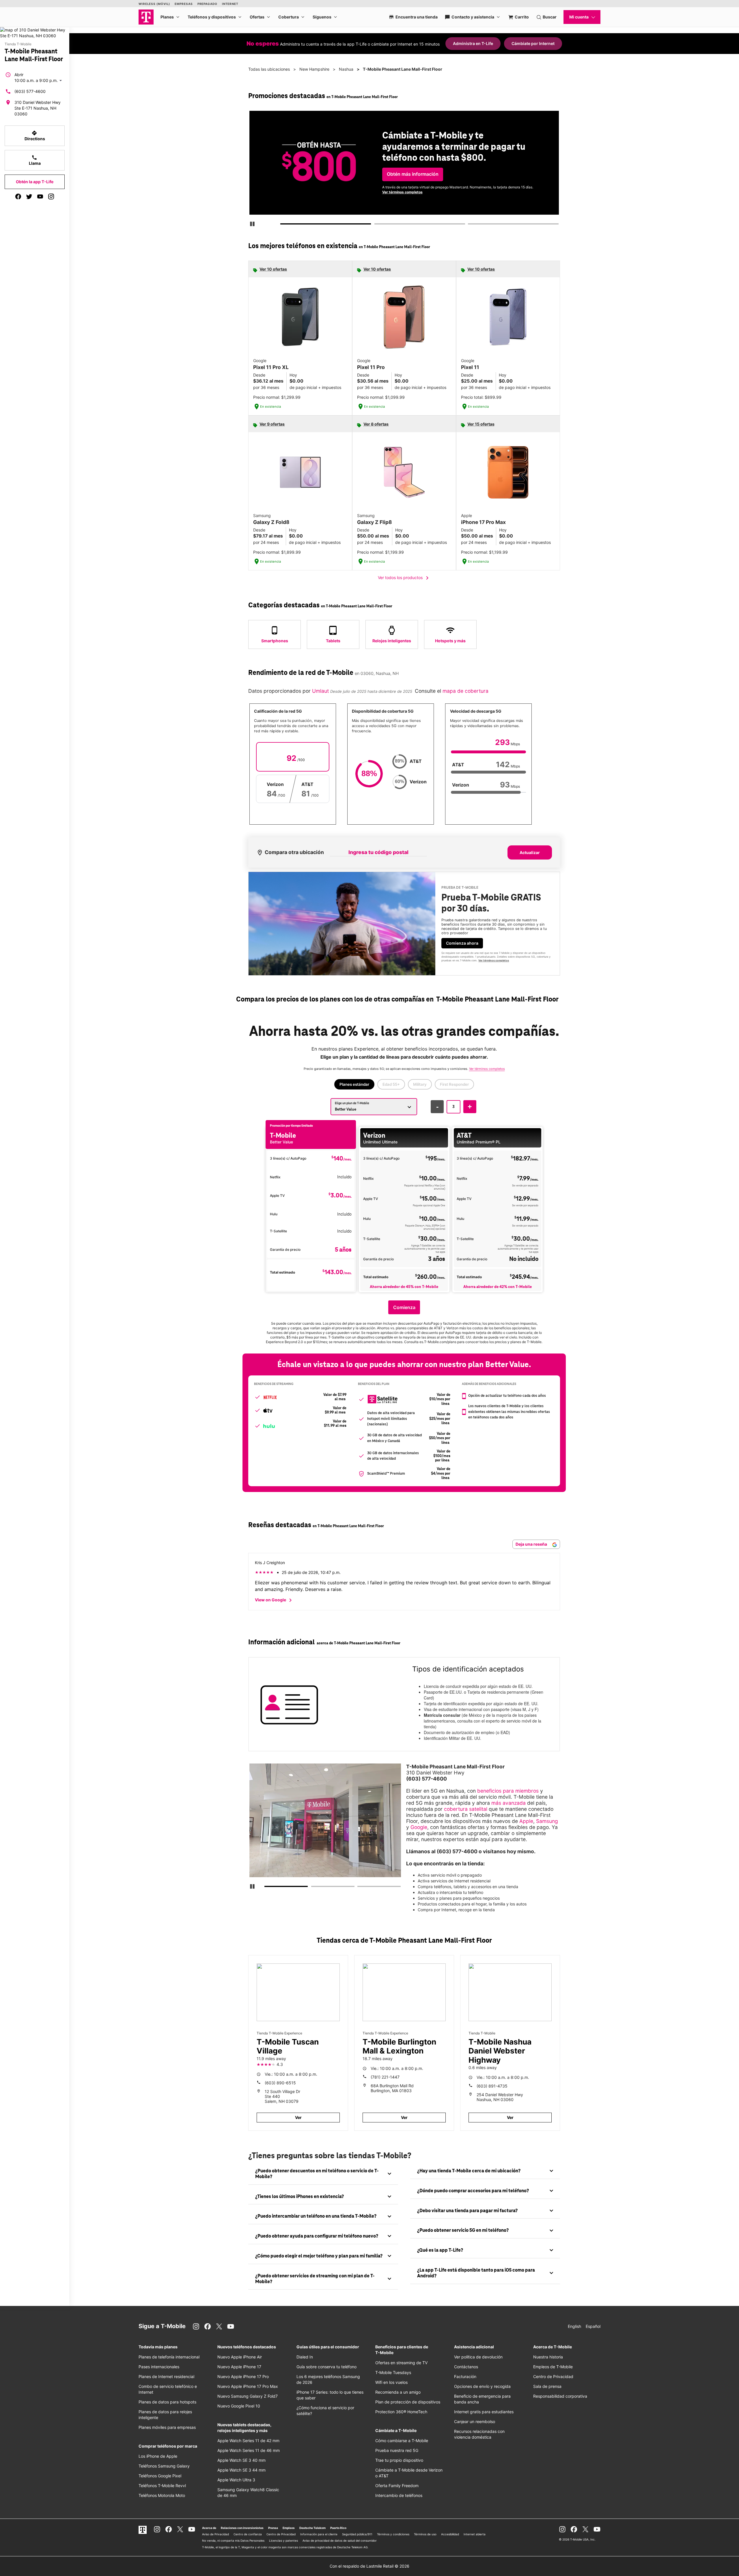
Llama (35, 160)
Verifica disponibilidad (410, 174)
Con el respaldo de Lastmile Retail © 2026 (369, 2566)
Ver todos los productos (404, 578)
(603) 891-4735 (492, 2086)
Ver (298, 2117)
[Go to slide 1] (283, 225)
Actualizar (530, 852)
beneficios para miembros (508, 1791)
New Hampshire (314, 69)
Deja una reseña (532, 1544)
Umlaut (320, 691)
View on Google (274, 1600)
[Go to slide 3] (470, 225)
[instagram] (51, 196)
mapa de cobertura (465, 691)
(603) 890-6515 (280, 2083)
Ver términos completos (439, 194)
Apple (526, 1821)
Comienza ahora (462, 943)
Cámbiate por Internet (533, 43)
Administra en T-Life (473, 43)
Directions (35, 136)
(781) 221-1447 (385, 2077)
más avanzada (508, 1803)
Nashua (346, 69)
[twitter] (29, 196)
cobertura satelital (466, 1809)
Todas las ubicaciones (269, 69)
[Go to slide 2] (376, 225)
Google (419, 1827)
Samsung (547, 1821)
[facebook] (18, 196)
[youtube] (40, 196)
